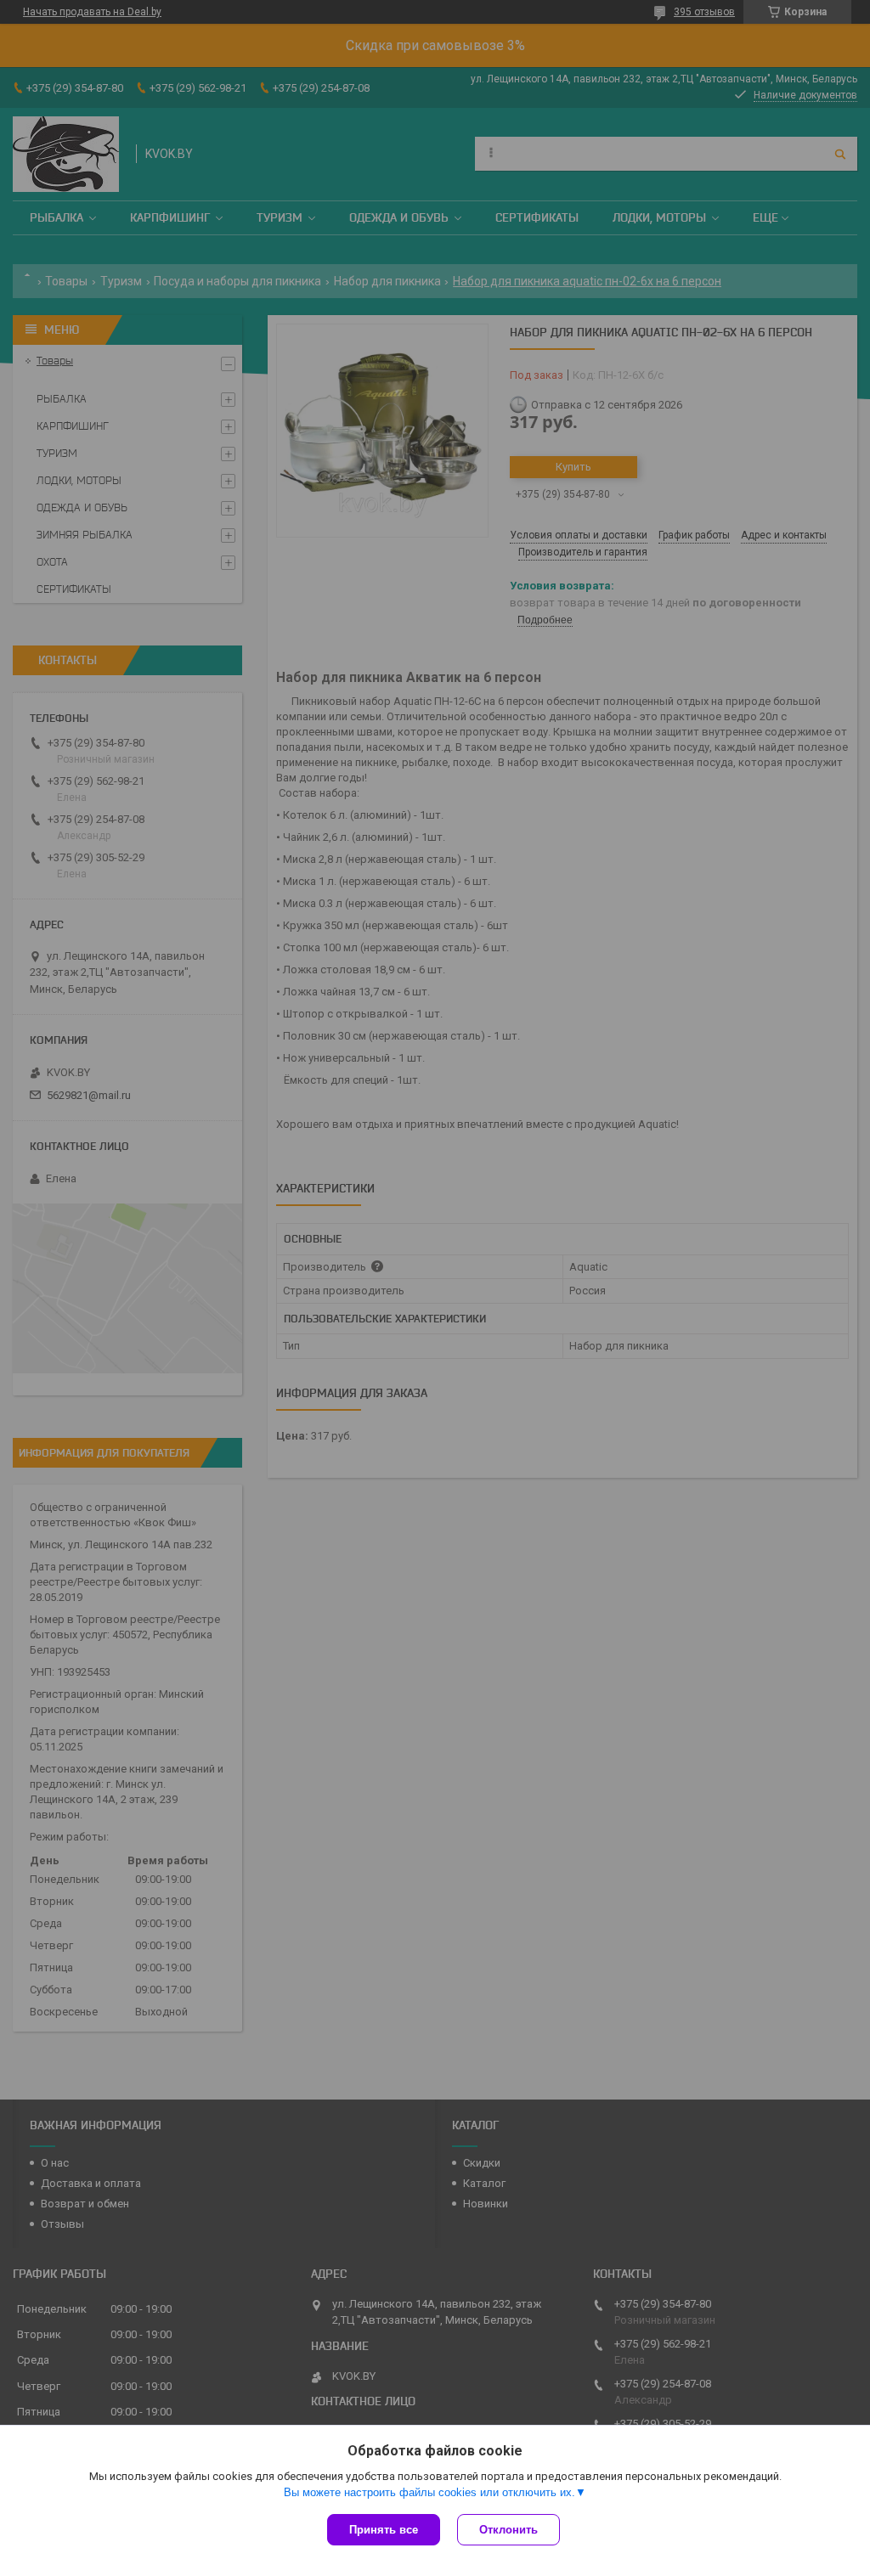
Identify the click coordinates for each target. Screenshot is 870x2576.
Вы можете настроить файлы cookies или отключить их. (429, 2492)
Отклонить (508, 2530)
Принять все (384, 2530)
